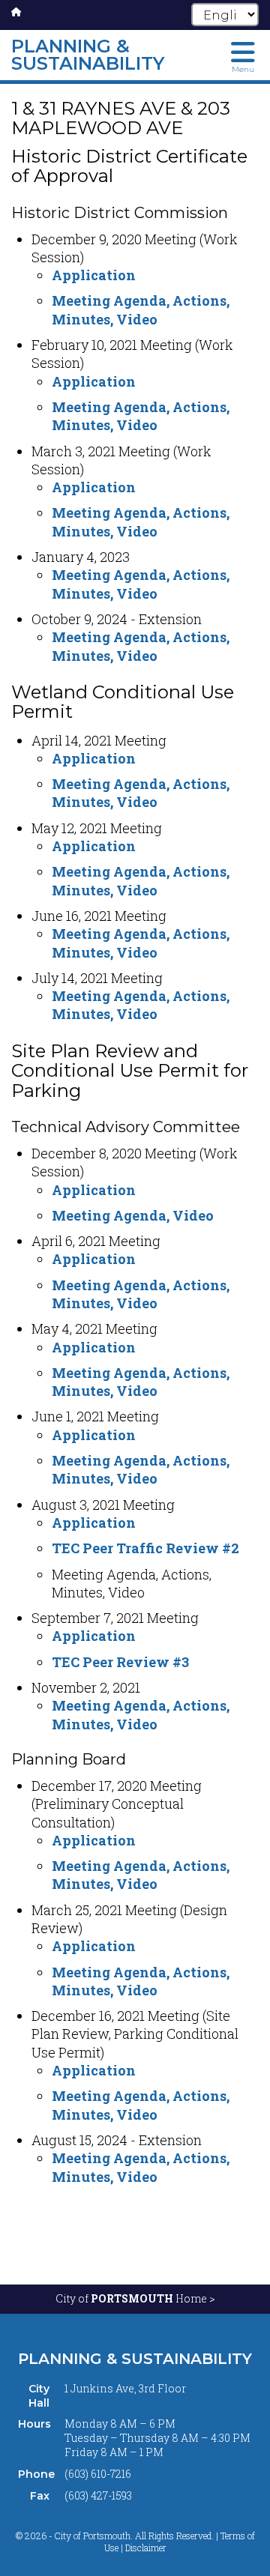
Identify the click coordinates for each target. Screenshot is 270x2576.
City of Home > (135, 2298)
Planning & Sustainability (135, 2359)
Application (94, 275)
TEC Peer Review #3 (120, 1662)
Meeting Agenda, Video (133, 1215)
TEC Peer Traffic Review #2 (145, 1548)
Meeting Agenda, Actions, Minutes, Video (141, 309)
